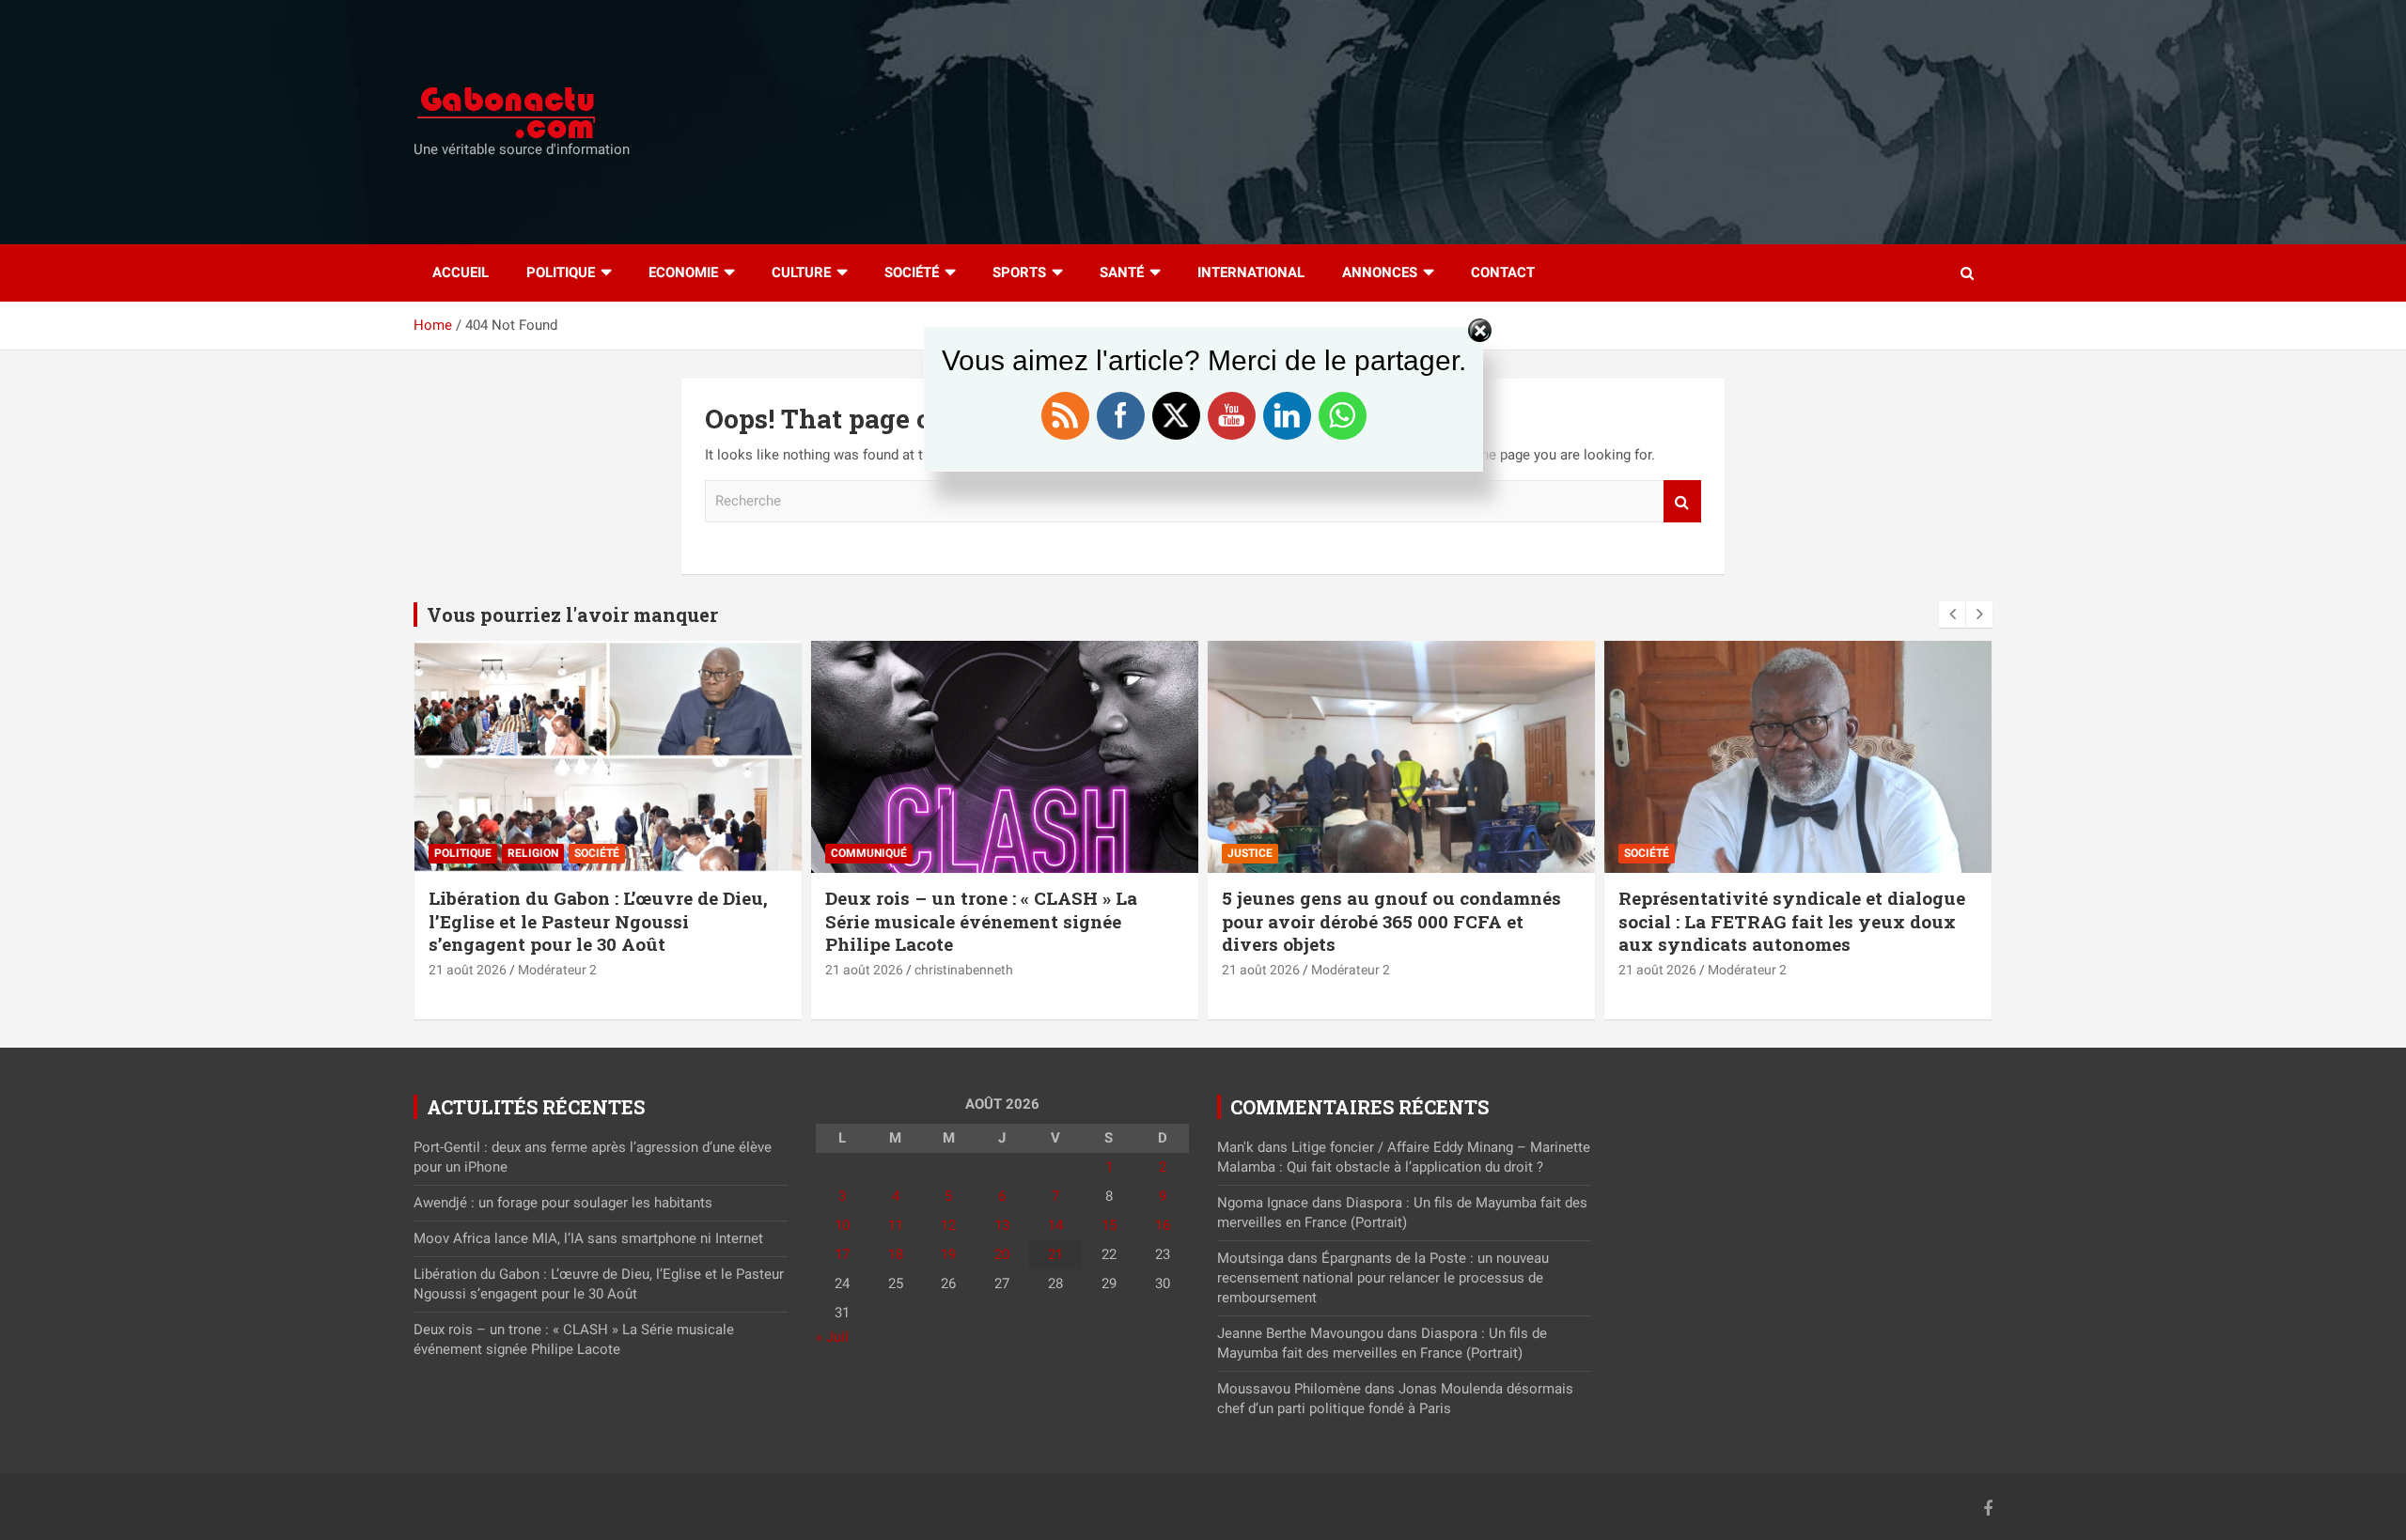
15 (1109, 1225)
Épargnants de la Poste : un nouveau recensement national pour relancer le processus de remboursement (1383, 1278)
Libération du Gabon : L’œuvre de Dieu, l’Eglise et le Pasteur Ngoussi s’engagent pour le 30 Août (598, 921)
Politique (561, 272)
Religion (533, 853)
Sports (1019, 272)
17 (842, 1254)
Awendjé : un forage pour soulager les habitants (563, 1203)
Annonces (1380, 272)
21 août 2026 (468, 970)
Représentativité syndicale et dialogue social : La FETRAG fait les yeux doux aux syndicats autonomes (1792, 921)
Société (912, 272)
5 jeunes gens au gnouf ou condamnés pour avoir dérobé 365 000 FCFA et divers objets (1391, 921)
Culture (801, 272)
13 (1002, 1225)
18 (896, 1254)
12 (948, 1225)
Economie (683, 272)
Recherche (1682, 501)
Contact (1503, 272)
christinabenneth (964, 970)
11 (896, 1225)
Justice (1250, 853)
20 (1002, 1254)
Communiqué (869, 853)
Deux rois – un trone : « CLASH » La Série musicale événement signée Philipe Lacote (981, 921)
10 (842, 1225)
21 (1055, 1254)
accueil (461, 272)
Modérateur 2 (557, 970)
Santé (1122, 272)
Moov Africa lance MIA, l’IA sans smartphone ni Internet (588, 1238)
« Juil (832, 1337)
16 (1163, 1225)
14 (1055, 1225)
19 (948, 1254)
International (1251, 272)
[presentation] (1952, 614)
